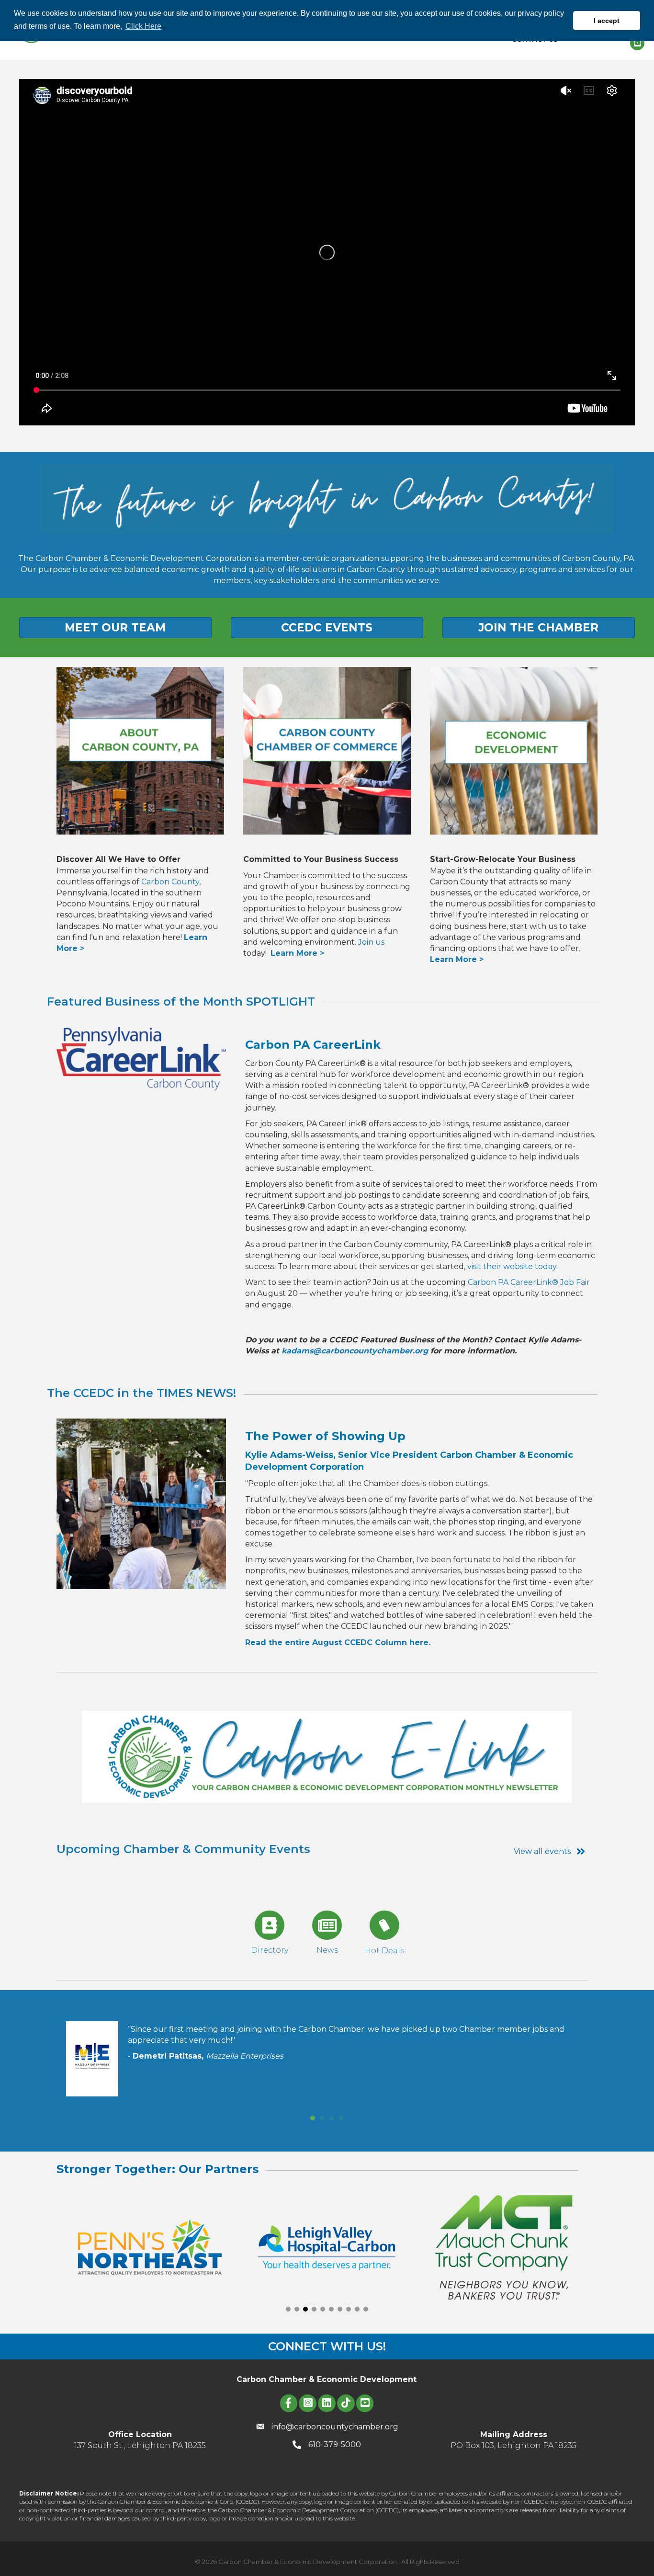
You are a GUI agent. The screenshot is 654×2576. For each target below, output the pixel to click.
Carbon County (170, 882)
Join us (371, 942)
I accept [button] (607, 21)
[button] (288, 2309)
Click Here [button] (143, 26)
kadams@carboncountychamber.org (355, 1351)
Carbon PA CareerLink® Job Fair (529, 1282)
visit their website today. (513, 1266)
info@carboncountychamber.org (335, 2427)
